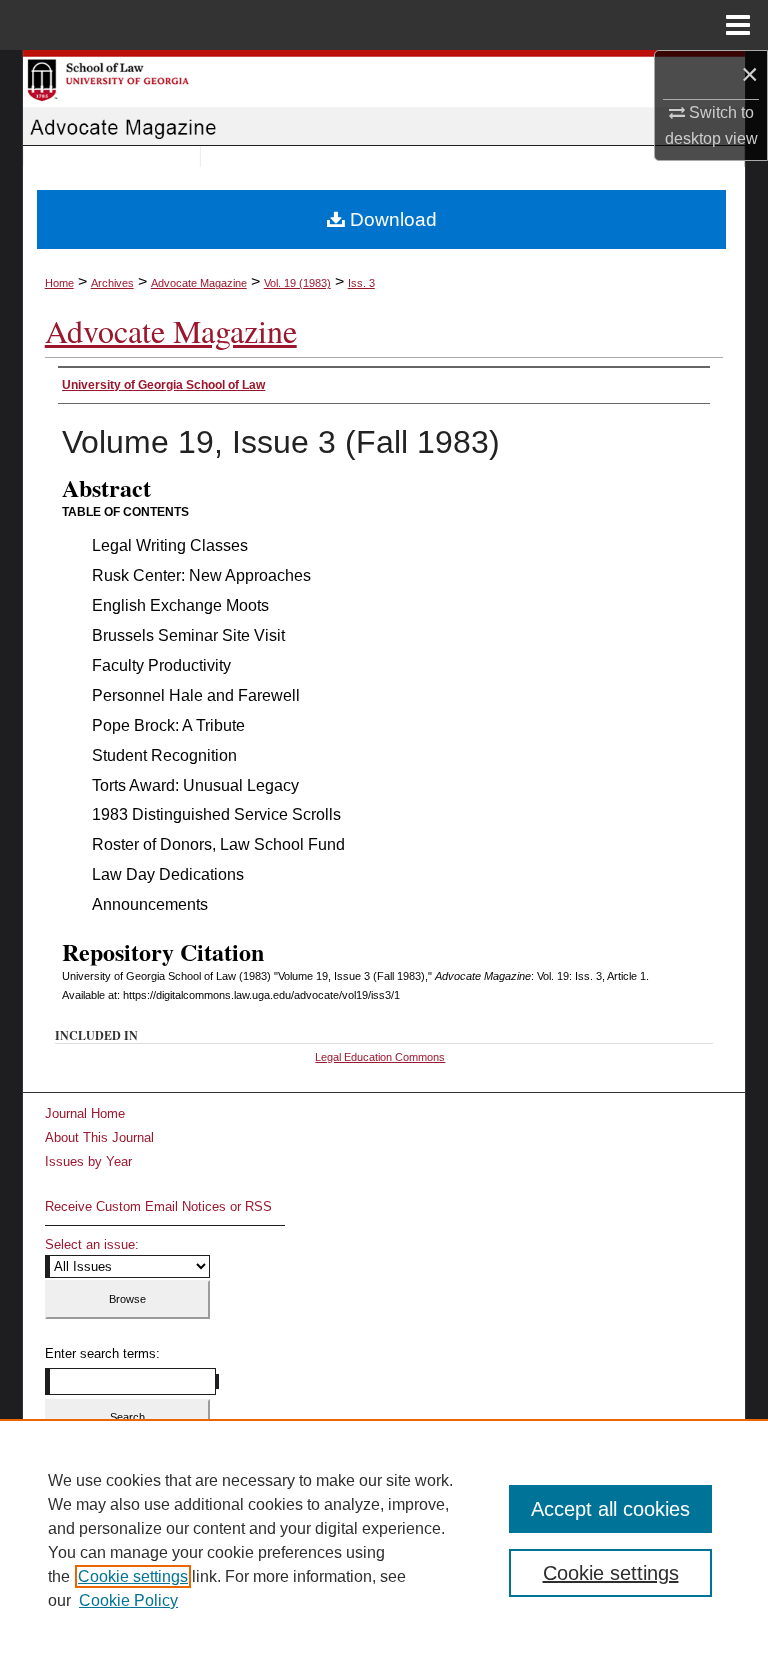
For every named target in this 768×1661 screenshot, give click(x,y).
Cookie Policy (128, 1600)
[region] (384, 1540)
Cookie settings (133, 1576)
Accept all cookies (610, 1509)
